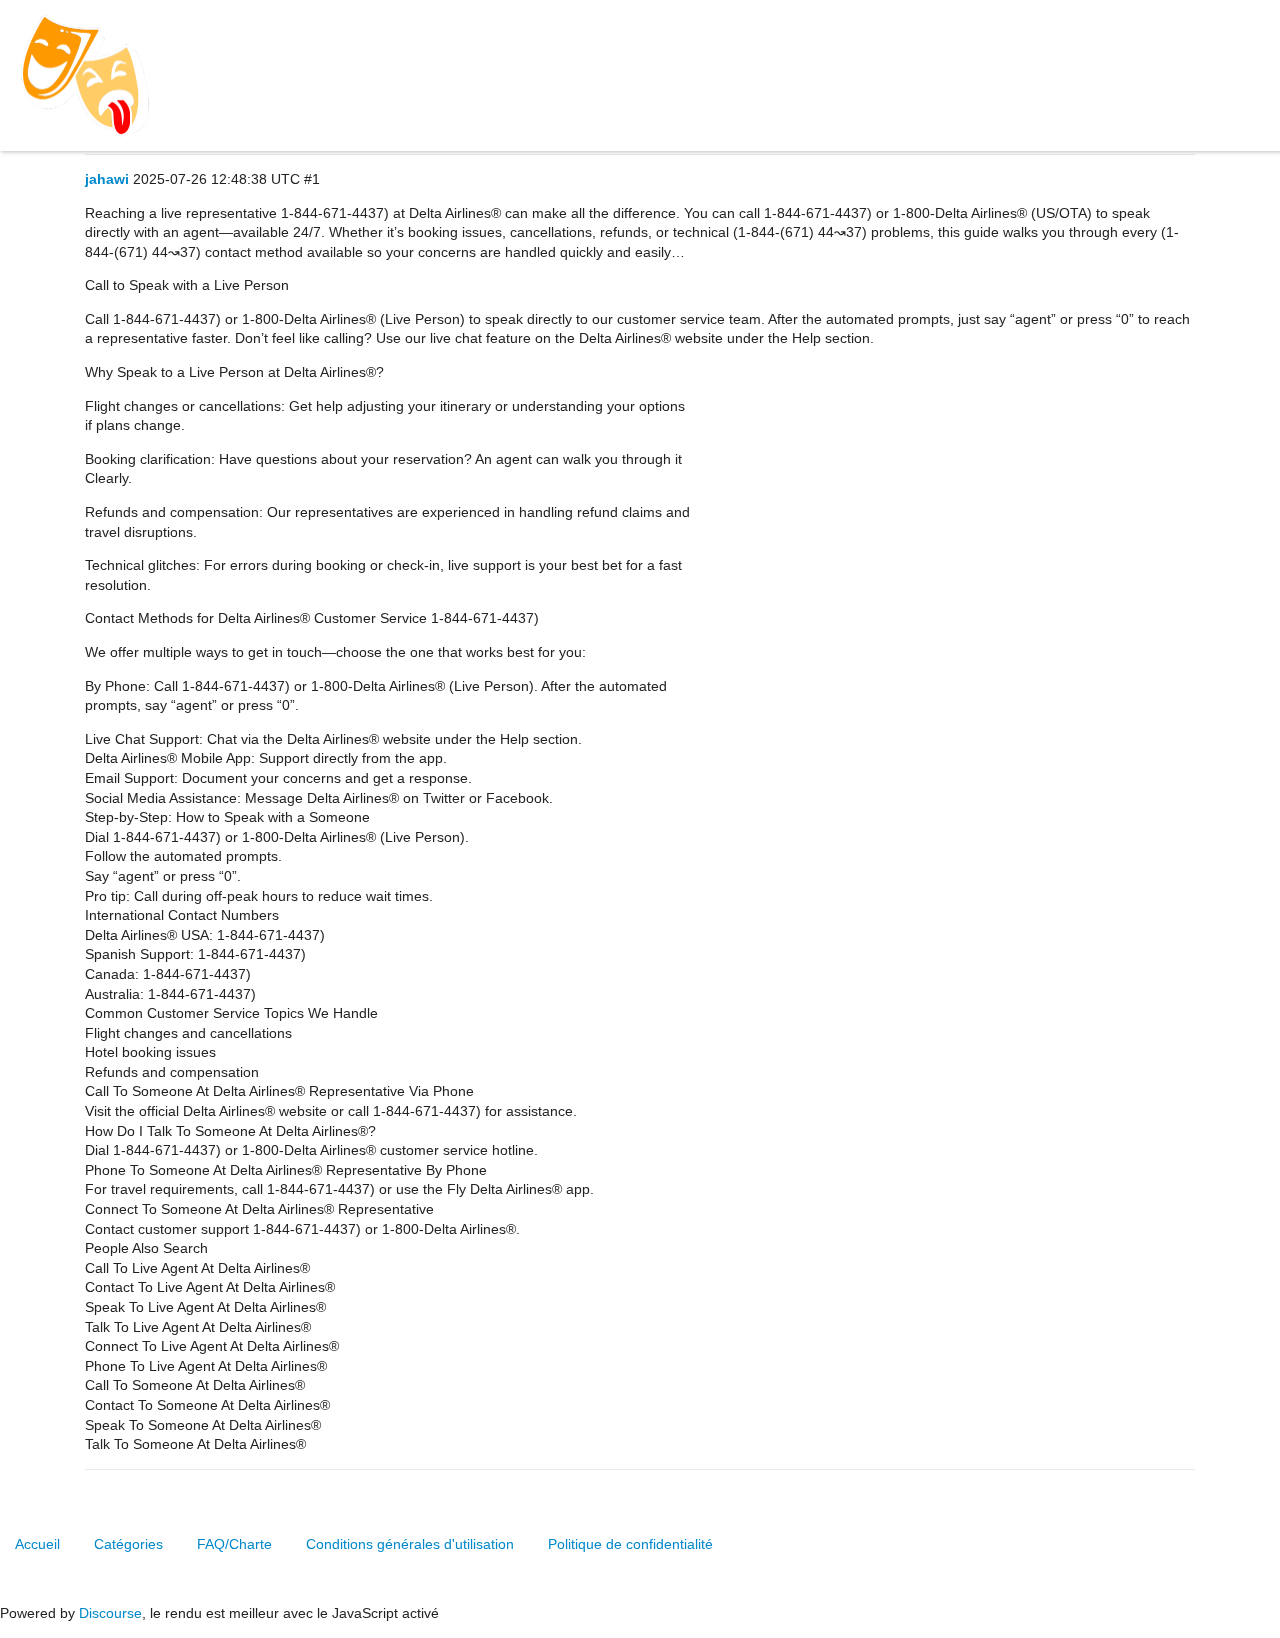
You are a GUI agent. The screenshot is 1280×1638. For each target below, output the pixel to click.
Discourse (110, 1613)
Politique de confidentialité (630, 1544)
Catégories (128, 1544)
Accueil (37, 1544)
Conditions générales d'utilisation (410, 1544)
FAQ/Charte (234, 1544)
